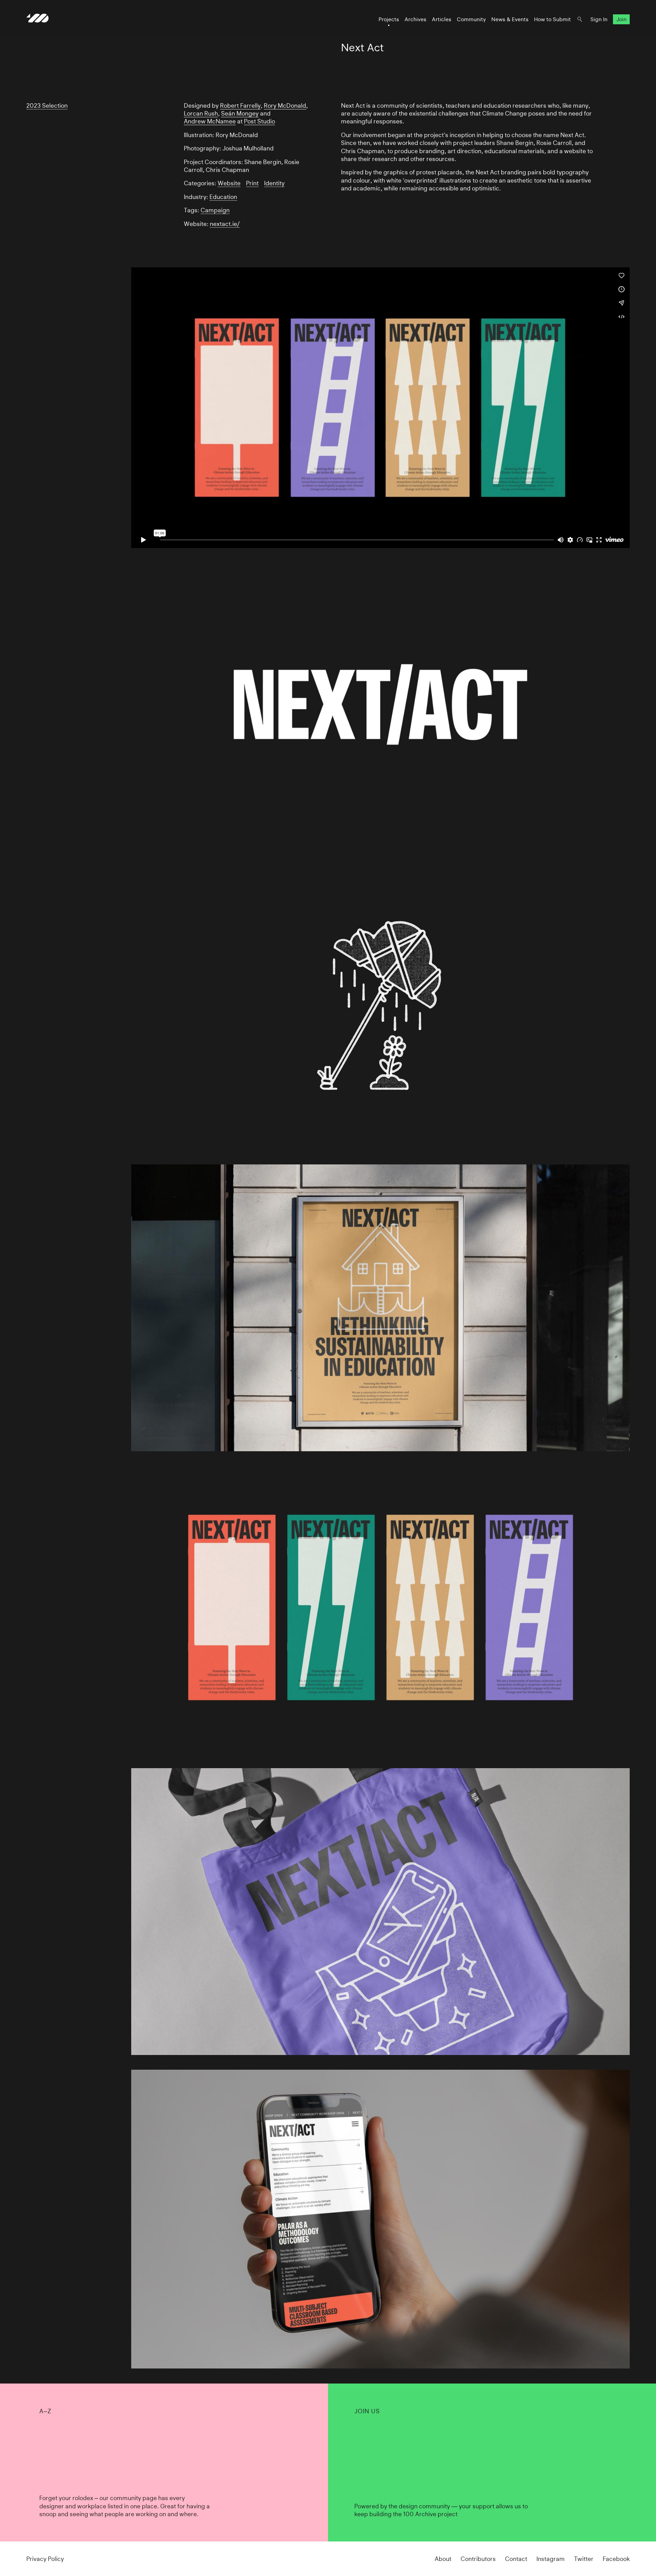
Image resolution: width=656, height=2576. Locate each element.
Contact (516, 2559)
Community (471, 19)
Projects (389, 19)
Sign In (599, 19)
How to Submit (552, 19)
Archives (415, 19)
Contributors (478, 2559)
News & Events (510, 19)
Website (229, 183)
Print (252, 183)
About (443, 2559)
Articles (442, 19)
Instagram (551, 2559)
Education (223, 197)
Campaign (215, 210)
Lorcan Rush (201, 113)
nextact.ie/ (225, 224)
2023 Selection (47, 105)
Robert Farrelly (240, 105)
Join (621, 19)
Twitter (584, 2559)
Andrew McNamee (210, 121)
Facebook (616, 2559)
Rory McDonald (285, 105)
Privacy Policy (45, 2559)
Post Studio (259, 121)
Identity (274, 183)
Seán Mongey (240, 113)
